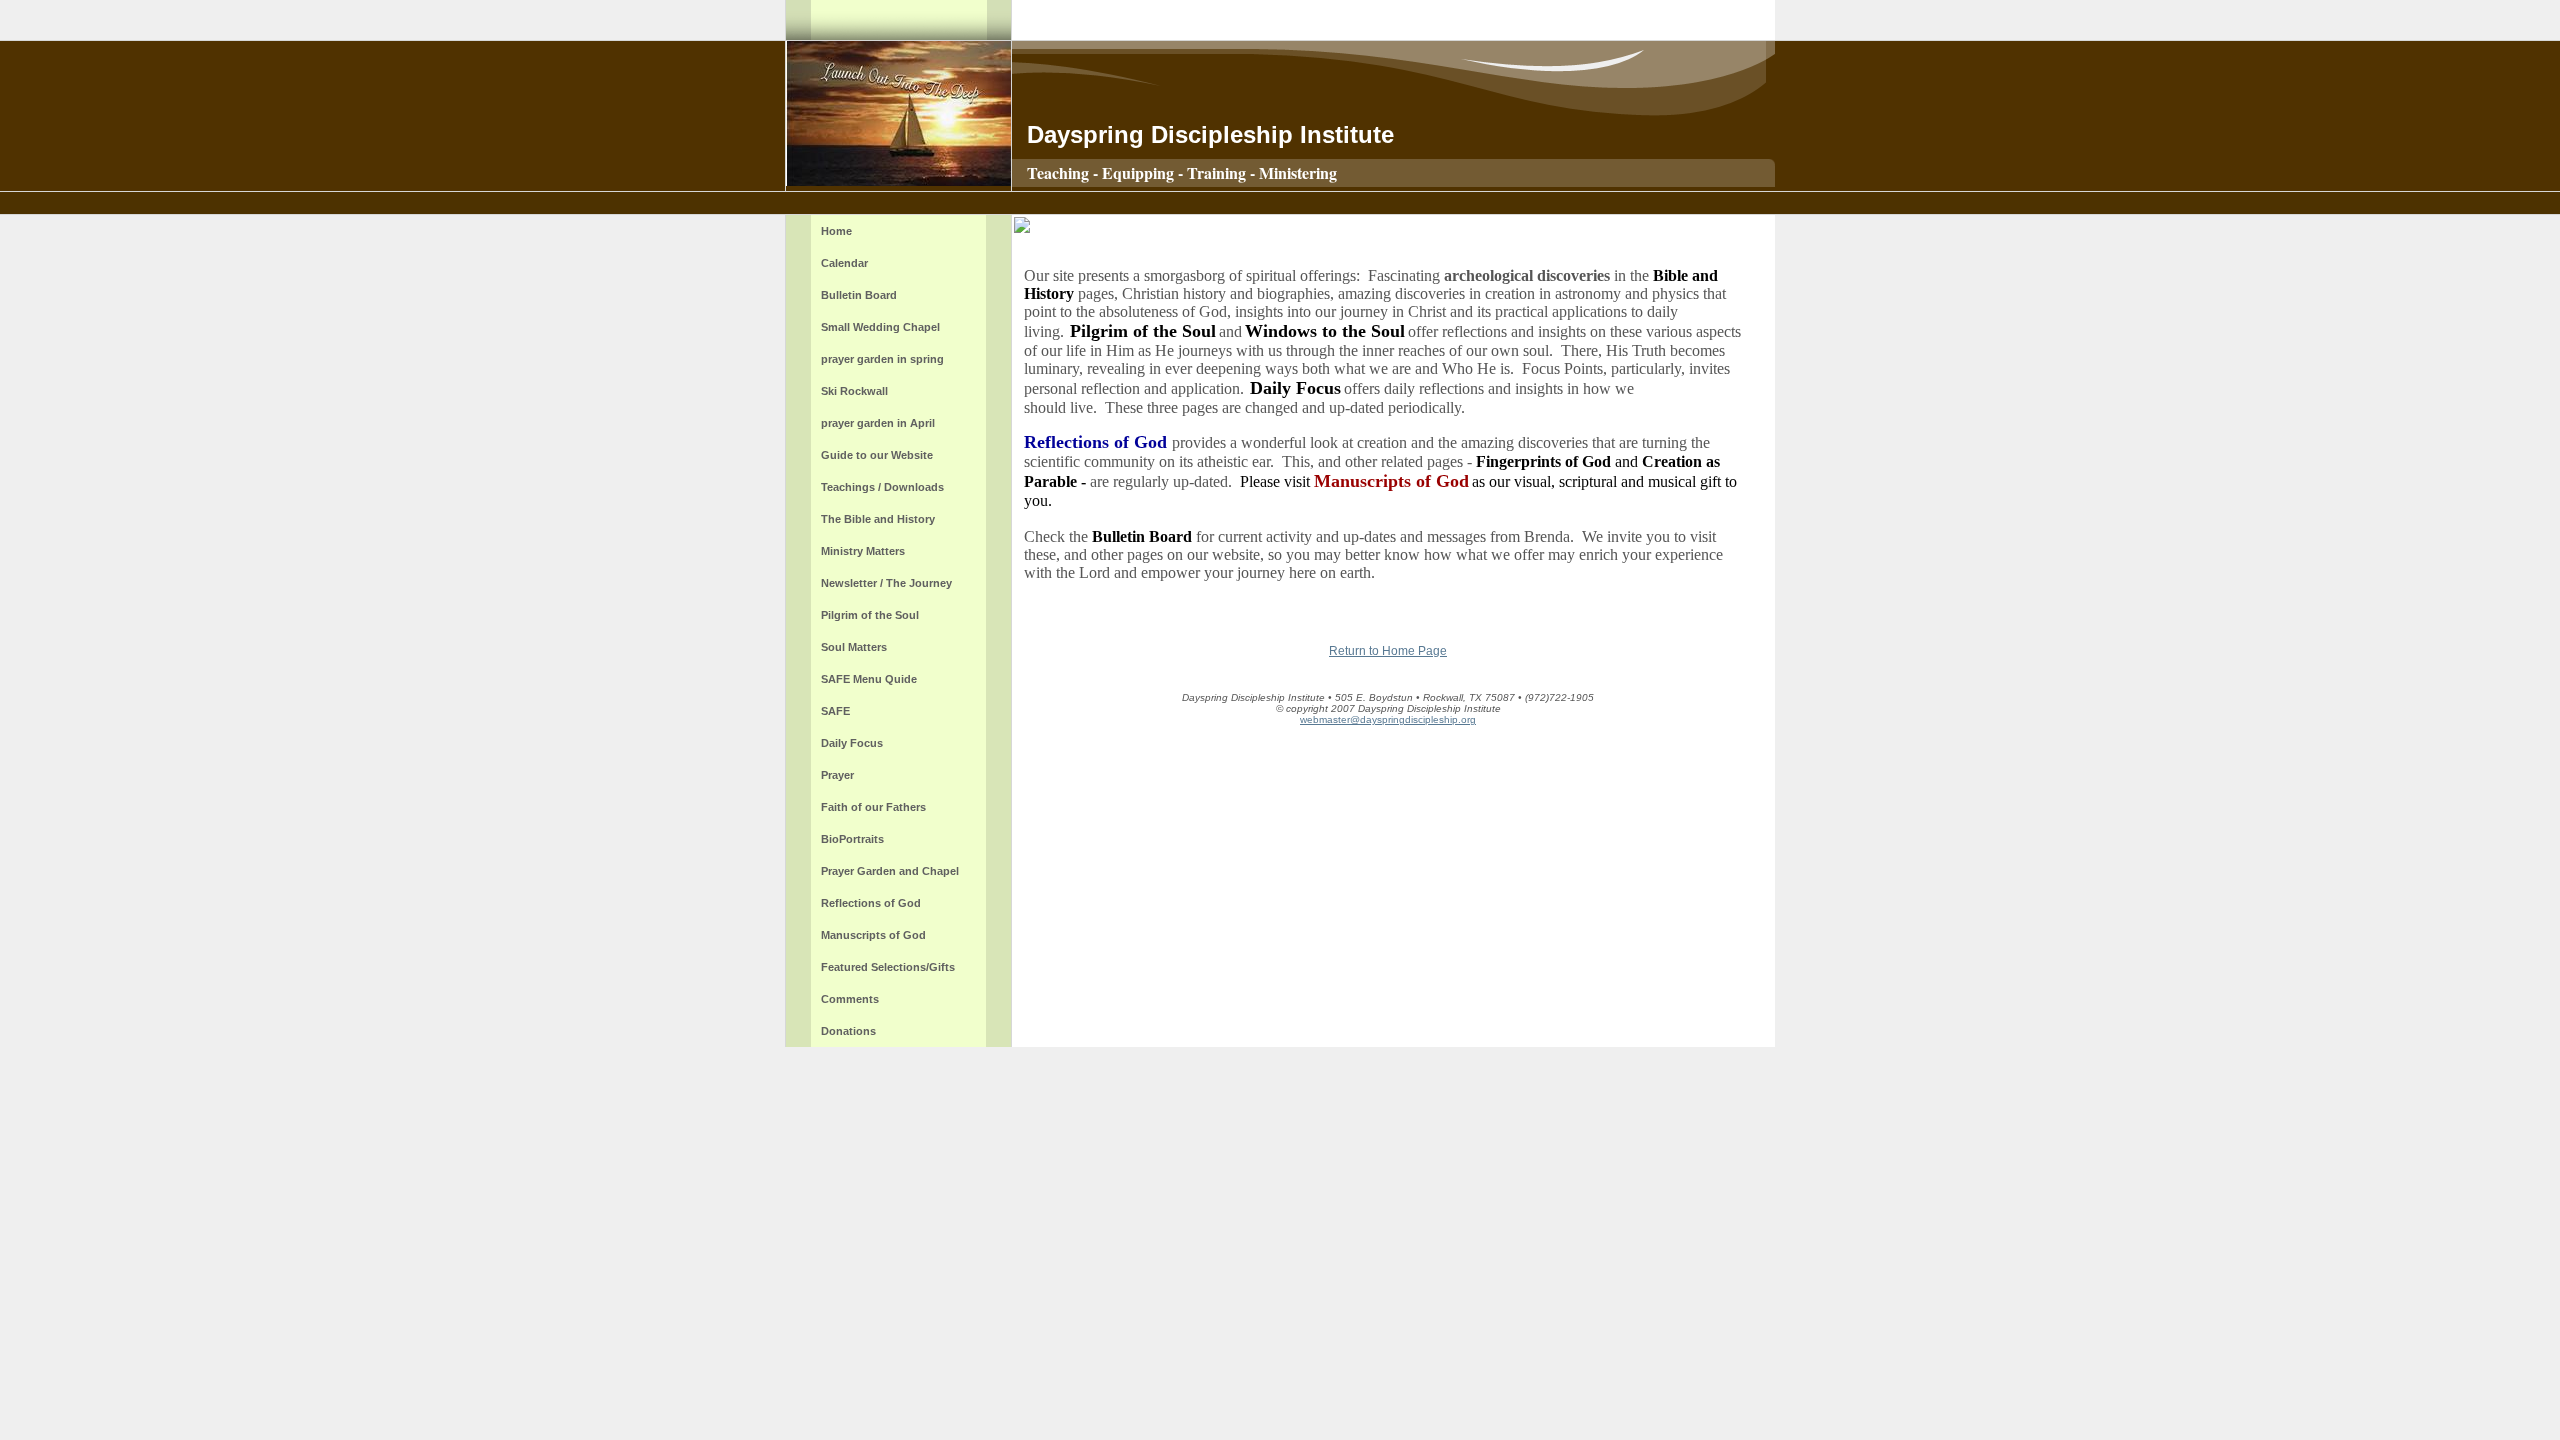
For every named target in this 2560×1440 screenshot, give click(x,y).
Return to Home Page (1388, 651)
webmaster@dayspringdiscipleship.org (1388, 719)
